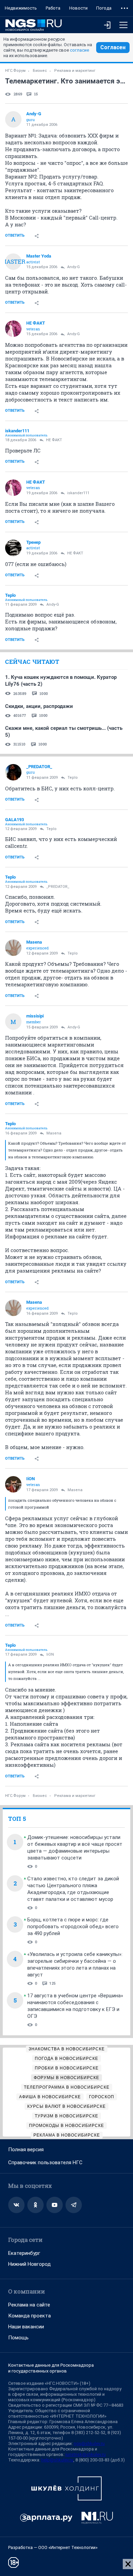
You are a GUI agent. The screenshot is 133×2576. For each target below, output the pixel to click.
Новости (78, 8)
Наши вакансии (26, 2327)
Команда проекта (29, 2316)
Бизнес (40, 71)
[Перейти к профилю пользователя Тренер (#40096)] (13, 548)
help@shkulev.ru (57, 2460)
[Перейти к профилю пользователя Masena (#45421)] (13, 948)
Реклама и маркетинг (75, 71)
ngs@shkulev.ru (89, 2443)
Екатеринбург (24, 2253)
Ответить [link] (15, 235)
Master (13, 261)
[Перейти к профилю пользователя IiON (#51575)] (13, 1484)
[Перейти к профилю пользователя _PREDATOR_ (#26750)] (13, 772)
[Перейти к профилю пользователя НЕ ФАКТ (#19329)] (13, 329)
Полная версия (26, 2150)
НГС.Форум (15, 71)
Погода (104, 8)
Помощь (18, 2338)
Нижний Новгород (29, 2264)
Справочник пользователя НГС (45, 2163)
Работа (53, 8)
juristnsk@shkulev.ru (86, 2454)
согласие (79, 50)
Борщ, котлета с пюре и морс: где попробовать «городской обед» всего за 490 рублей (73, 1927)
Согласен (113, 47)
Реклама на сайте (29, 2305)
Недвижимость (21, 8)
